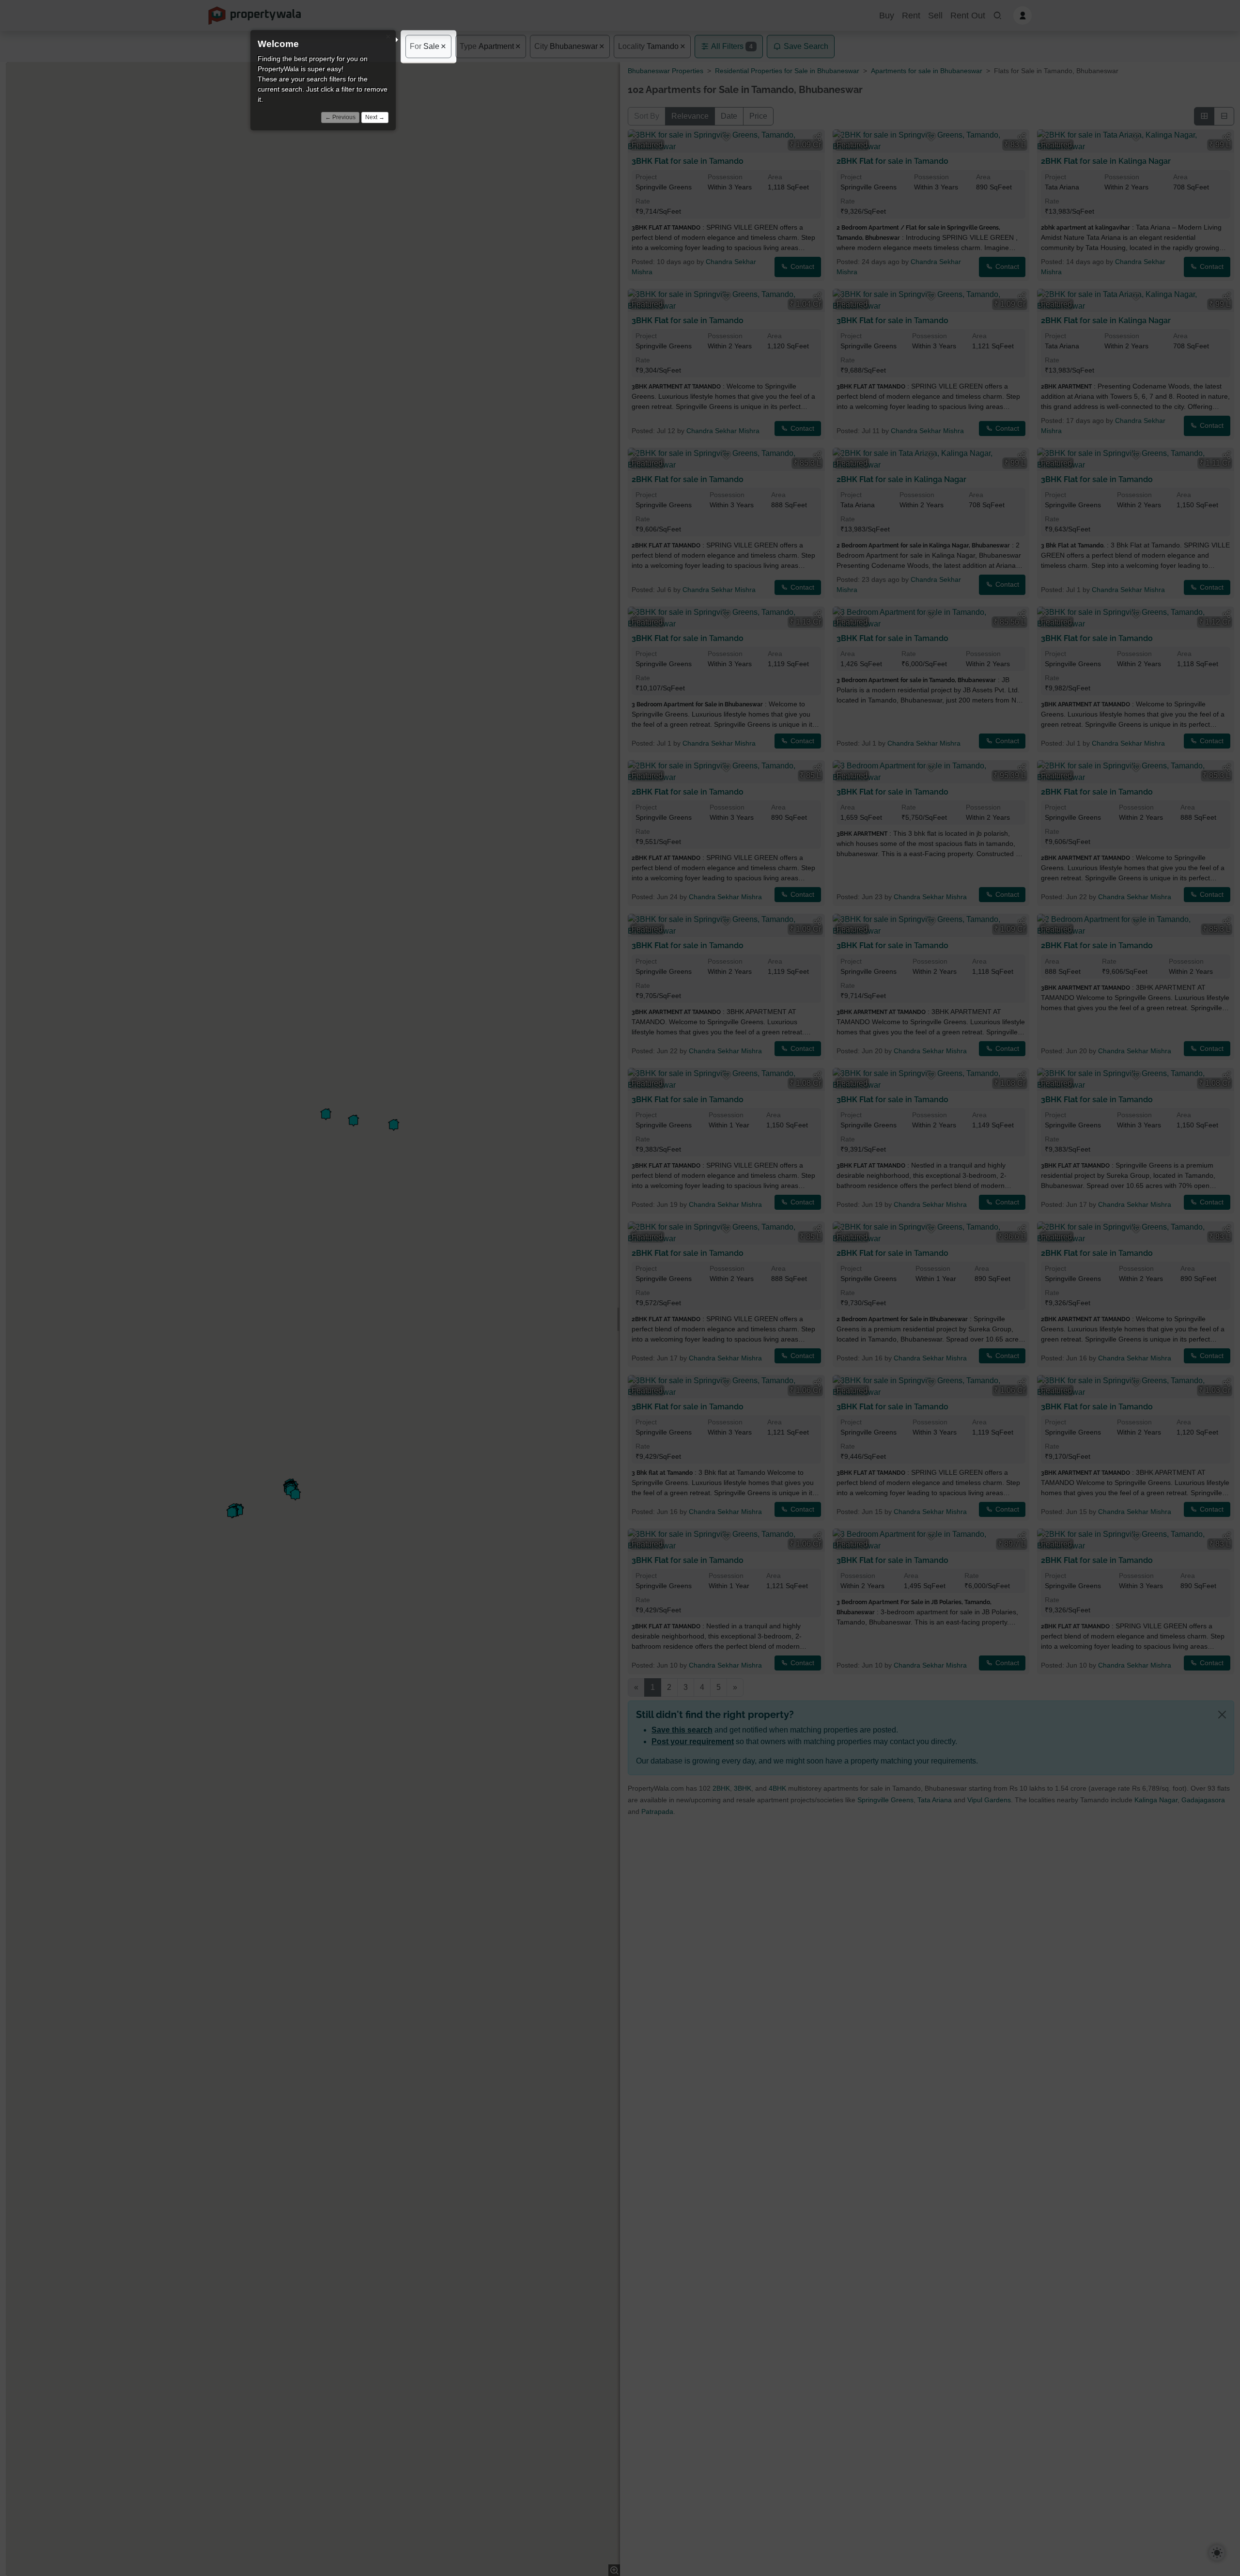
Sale (425, 46)
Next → (375, 117)
